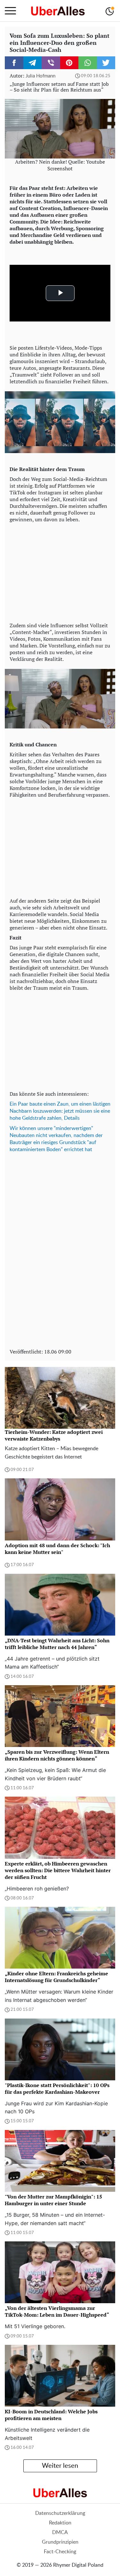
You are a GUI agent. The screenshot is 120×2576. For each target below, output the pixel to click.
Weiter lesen (60, 2466)
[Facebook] (14, 63)
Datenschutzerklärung (60, 2513)
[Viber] (51, 63)
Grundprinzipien (60, 2542)
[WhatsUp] (88, 63)
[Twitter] (106, 63)
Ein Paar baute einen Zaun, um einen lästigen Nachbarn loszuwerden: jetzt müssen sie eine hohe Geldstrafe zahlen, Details (60, 1111)
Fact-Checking (60, 2552)
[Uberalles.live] (58, 11)
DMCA (60, 2532)
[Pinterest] (69, 63)
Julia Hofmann (40, 76)
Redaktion (60, 2523)
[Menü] (10, 11)
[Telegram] (33, 63)
